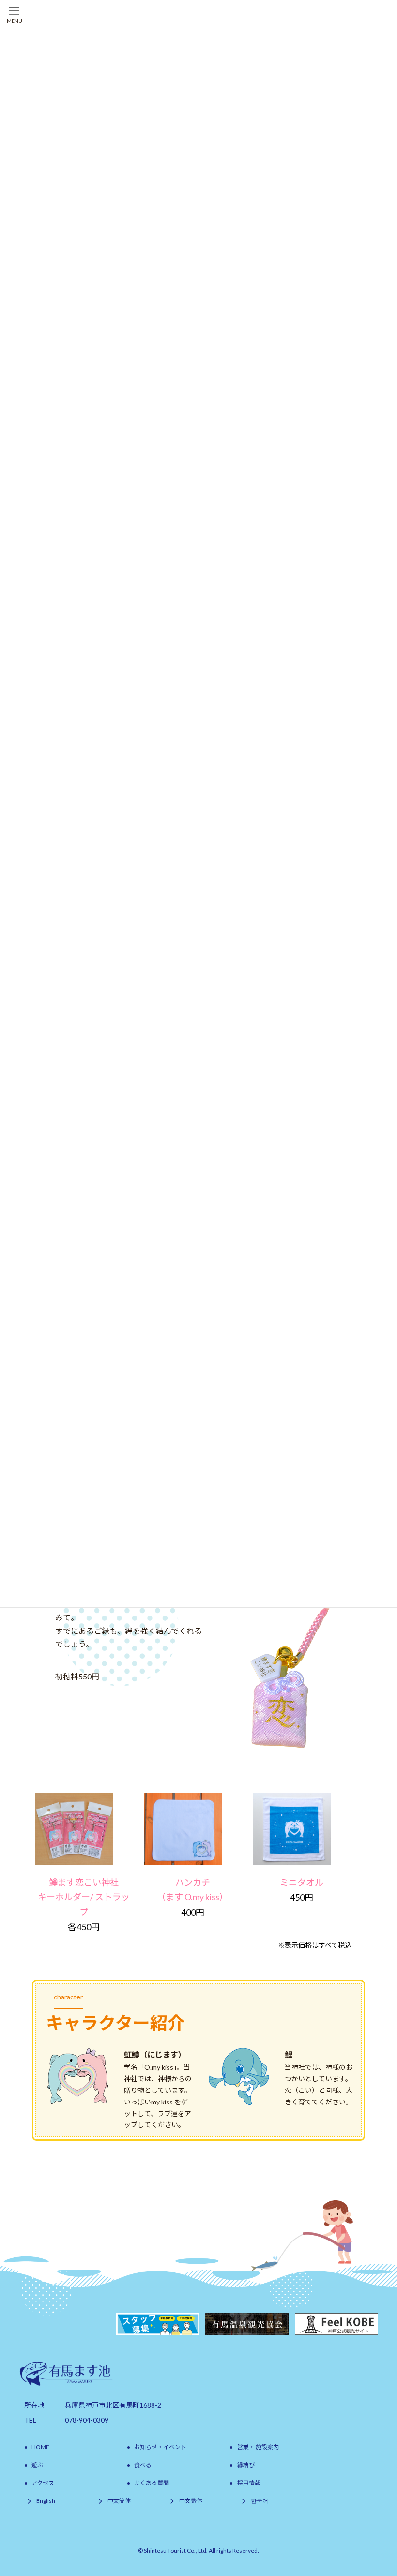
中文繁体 (191, 2501)
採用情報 (249, 2483)
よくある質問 (152, 2483)
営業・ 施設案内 (258, 2447)
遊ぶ (37, 2465)
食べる (143, 2465)
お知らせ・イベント (160, 2447)
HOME (40, 2447)
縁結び (246, 2465)
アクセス (43, 2483)
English (46, 2501)
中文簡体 (119, 2501)
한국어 (260, 2501)
